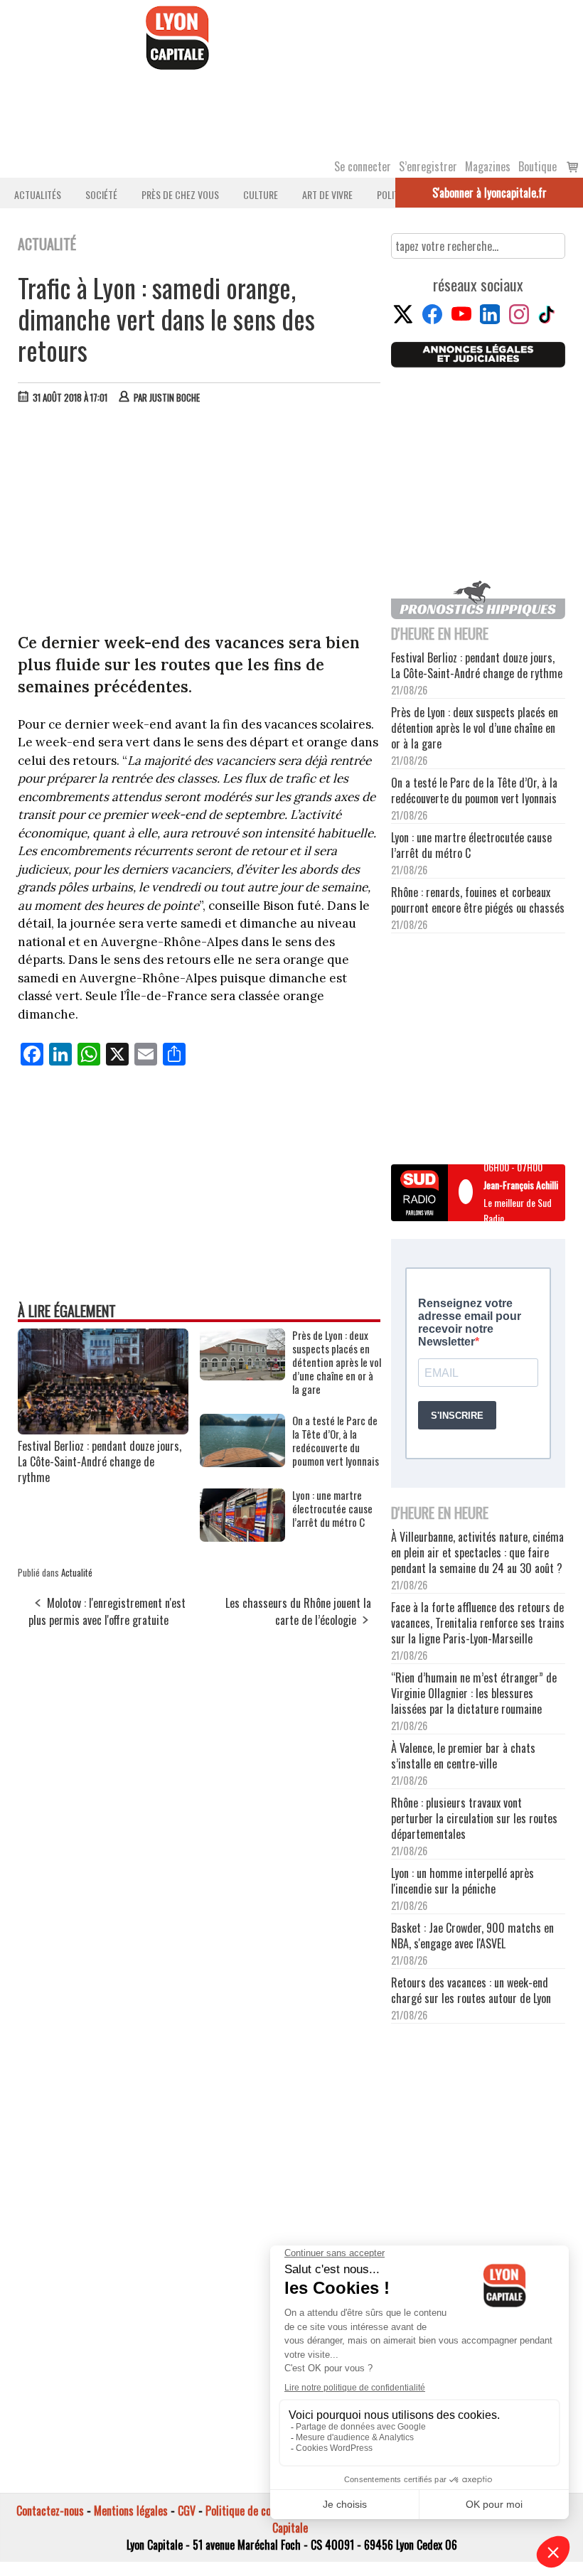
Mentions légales (131, 2511)
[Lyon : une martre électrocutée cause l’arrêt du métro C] (242, 1537)
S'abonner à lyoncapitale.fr (490, 193)
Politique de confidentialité (265, 2511)
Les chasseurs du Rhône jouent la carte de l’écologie (298, 1611)
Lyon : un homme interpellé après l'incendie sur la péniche (462, 1881)
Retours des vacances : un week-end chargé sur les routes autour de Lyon (471, 1990)
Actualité (77, 1572)
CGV (187, 2511)
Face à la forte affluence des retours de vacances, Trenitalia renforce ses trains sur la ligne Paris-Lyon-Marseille (478, 1623)
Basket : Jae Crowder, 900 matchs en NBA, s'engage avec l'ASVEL (472, 1936)
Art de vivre (327, 194)
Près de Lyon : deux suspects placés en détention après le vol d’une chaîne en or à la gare (337, 1362)
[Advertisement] (200, 522)
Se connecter (363, 166)
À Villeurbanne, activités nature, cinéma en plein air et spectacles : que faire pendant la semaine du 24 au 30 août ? (477, 1552)
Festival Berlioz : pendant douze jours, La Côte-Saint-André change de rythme (100, 1461)
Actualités (38, 194)
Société (101, 194)
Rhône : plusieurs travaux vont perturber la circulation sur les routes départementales (474, 1818)
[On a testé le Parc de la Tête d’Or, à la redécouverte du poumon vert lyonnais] (242, 1462)
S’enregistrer (428, 166)
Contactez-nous (50, 2511)
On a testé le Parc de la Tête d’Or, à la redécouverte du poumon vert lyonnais (336, 1441)
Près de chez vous (180, 194)
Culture (261, 194)
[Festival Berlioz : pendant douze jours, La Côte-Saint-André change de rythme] (103, 1429)
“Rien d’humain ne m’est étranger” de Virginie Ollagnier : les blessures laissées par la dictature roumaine (474, 1693)
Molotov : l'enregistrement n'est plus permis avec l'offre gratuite (107, 1611)
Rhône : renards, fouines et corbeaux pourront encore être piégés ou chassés (478, 900)
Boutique (537, 166)
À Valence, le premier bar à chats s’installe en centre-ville (463, 1756)
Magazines (488, 166)
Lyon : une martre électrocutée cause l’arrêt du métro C (332, 1509)
